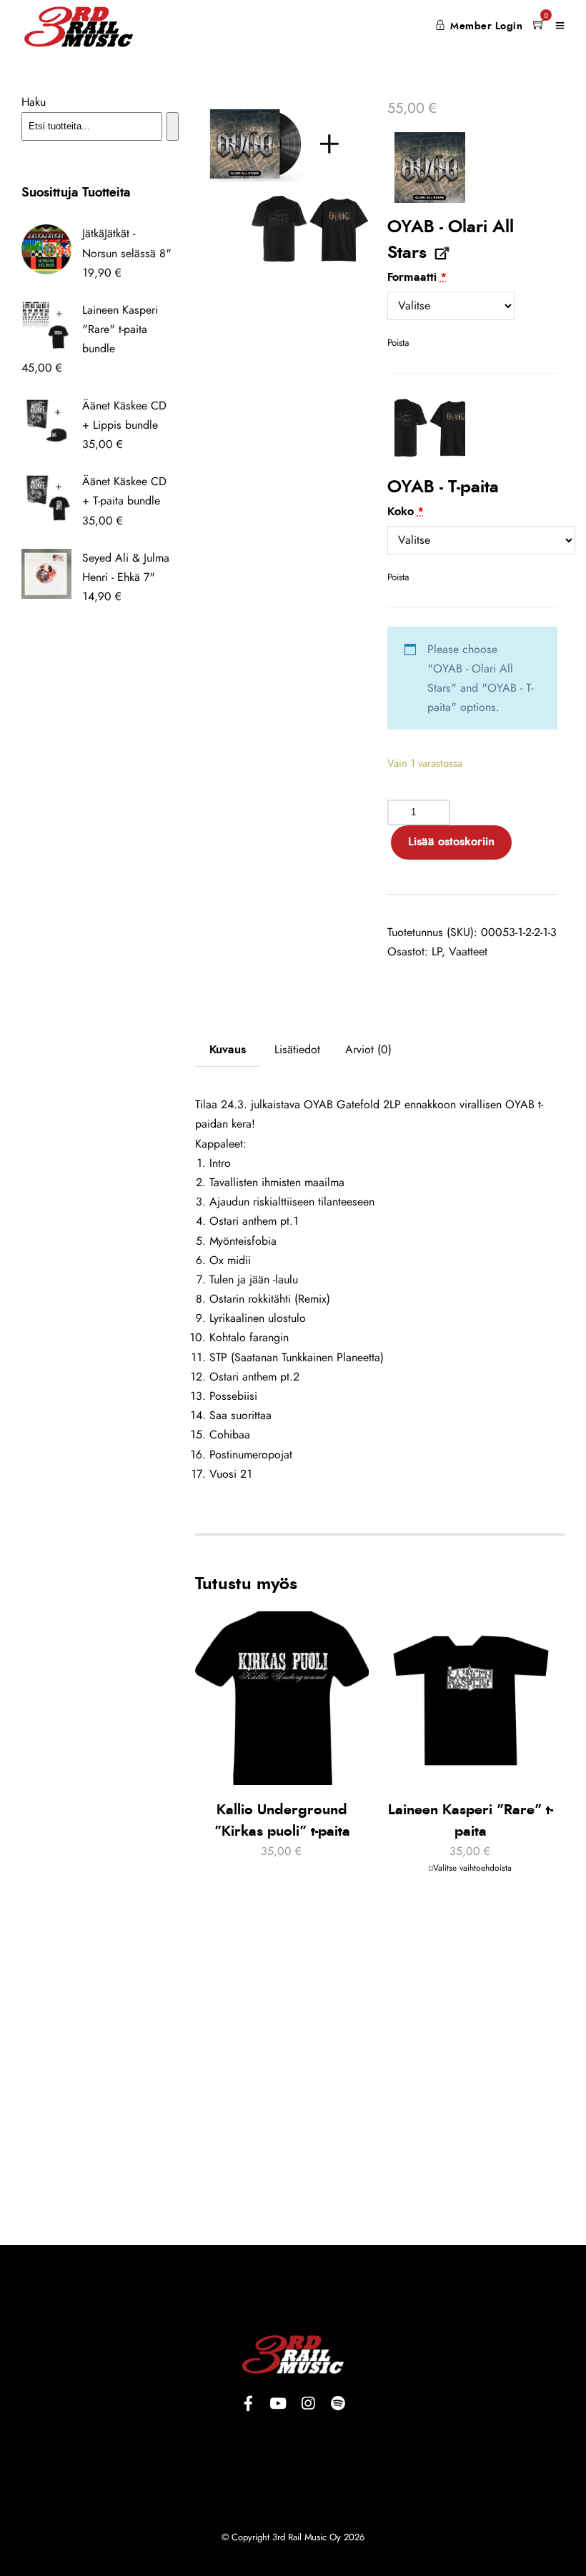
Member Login (486, 26)
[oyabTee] (430, 428)
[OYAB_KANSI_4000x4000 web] (430, 168)
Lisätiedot (297, 1050)
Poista (398, 343)
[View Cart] (539, 26)
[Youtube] (278, 2404)
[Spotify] (338, 2404)
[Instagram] (308, 2404)
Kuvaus (228, 1050)
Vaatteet (468, 952)
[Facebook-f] (248, 2404)
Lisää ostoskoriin (451, 842)
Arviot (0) (368, 1050)
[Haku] (173, 126)
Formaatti (417, 277)
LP (437, 952)
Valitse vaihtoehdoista (472, 1868)
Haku (34, 102)
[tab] (228, 1050)
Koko (406, 512)
